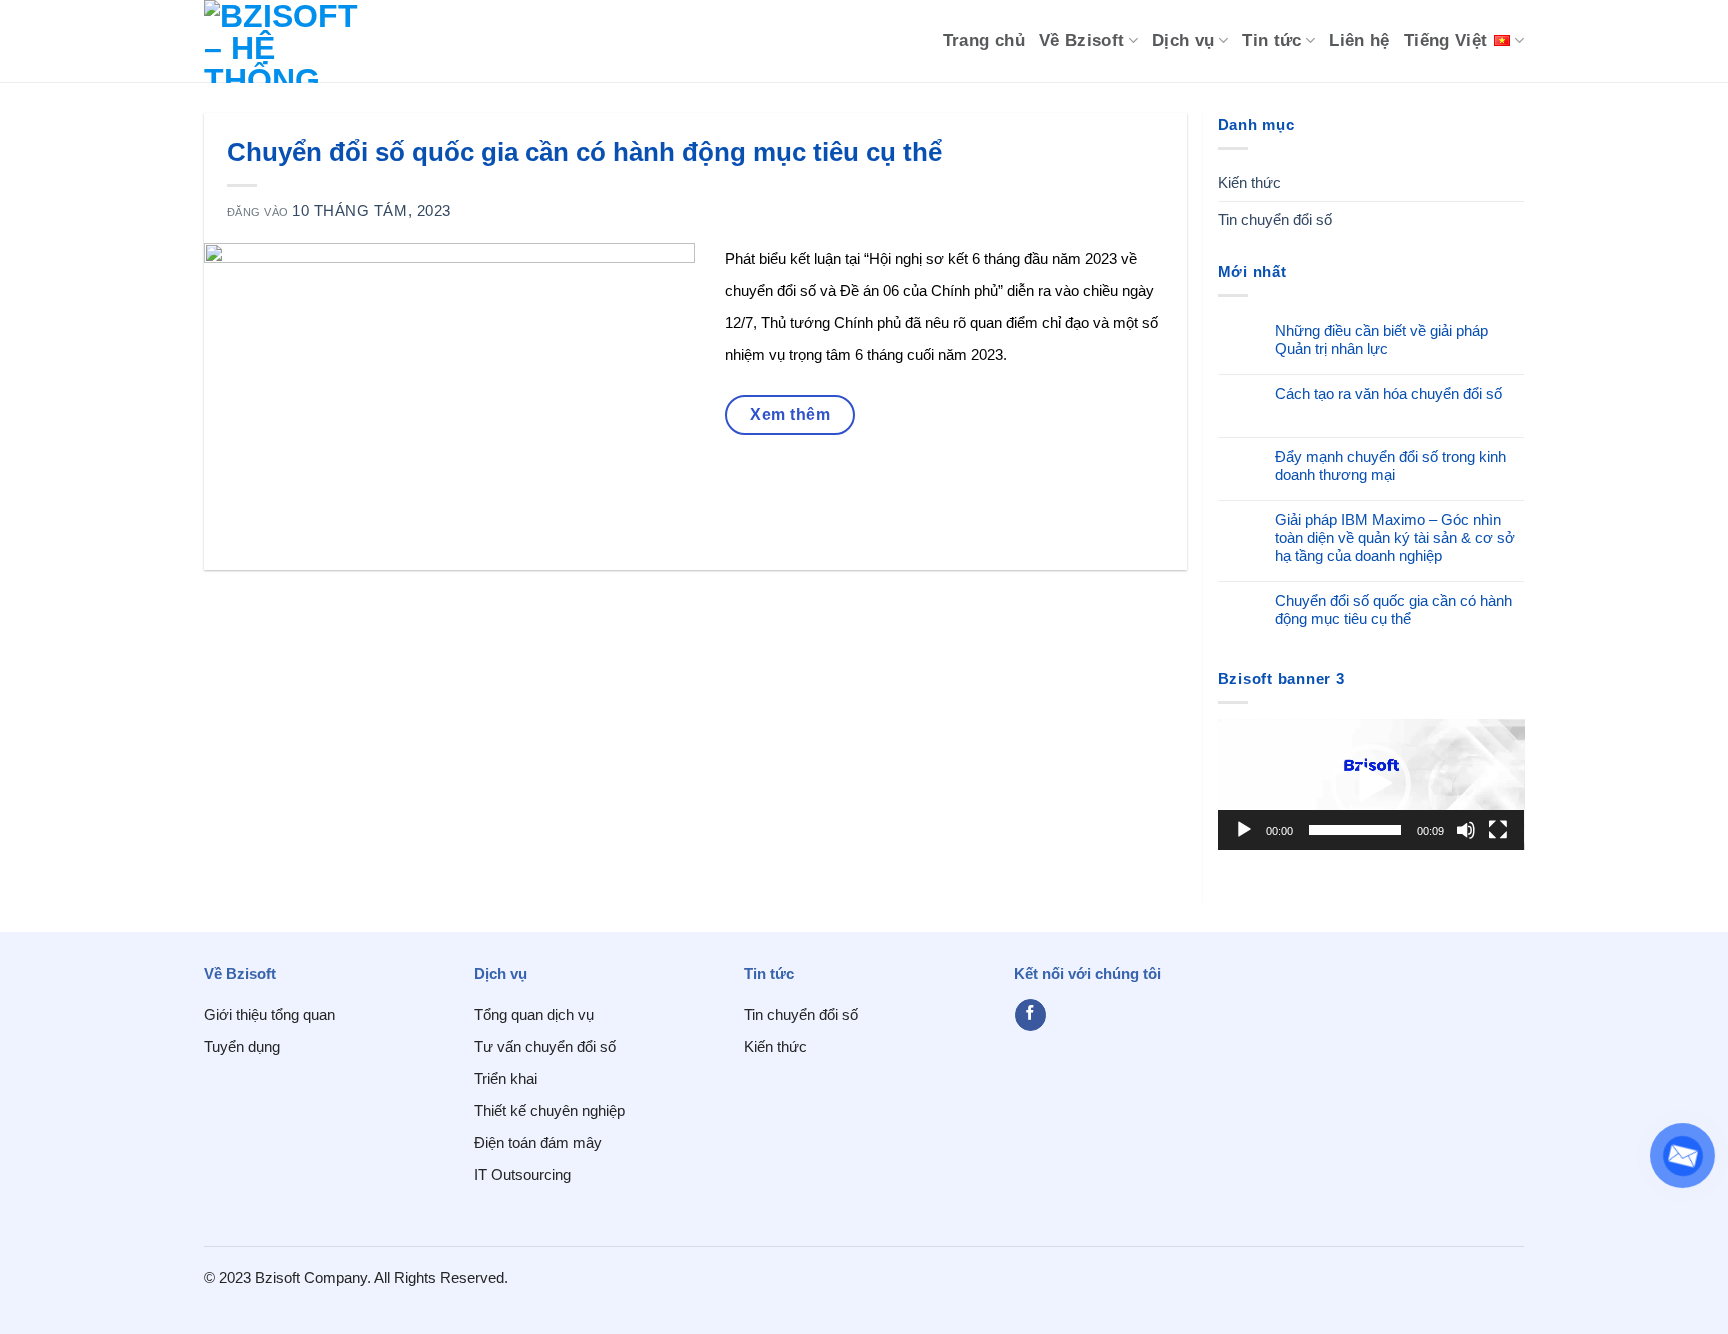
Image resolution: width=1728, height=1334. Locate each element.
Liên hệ (1359, 40)
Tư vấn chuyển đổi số (545, 1046)
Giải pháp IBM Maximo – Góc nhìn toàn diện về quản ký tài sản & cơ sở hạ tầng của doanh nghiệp (1395, 537)
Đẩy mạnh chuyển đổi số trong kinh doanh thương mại (1390, 465)
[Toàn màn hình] (1498, 830)
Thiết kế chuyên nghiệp (549, 1110)
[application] (1371, 784)
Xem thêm (790, 414)
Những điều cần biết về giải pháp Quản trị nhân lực (1381, 339)
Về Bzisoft (1082, 40)
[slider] (1355, 830)
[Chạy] (1244, 830)
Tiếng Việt (1446, 40)
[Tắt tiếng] (1466, 830)
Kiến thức (1249, 182)
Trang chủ (984, 40)
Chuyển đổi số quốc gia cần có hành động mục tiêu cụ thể (1393, 609)
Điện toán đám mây (538, 1142)
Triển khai (505, 1078)
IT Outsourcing (522, 1174)
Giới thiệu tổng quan (269, 1014)
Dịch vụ (1183, 40)
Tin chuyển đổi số (1275, 219)
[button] (1371, 784)
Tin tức (1272, 40)
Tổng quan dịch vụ (534, 1014)
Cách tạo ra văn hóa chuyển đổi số (1388, 393)
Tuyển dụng (242, 1046)
